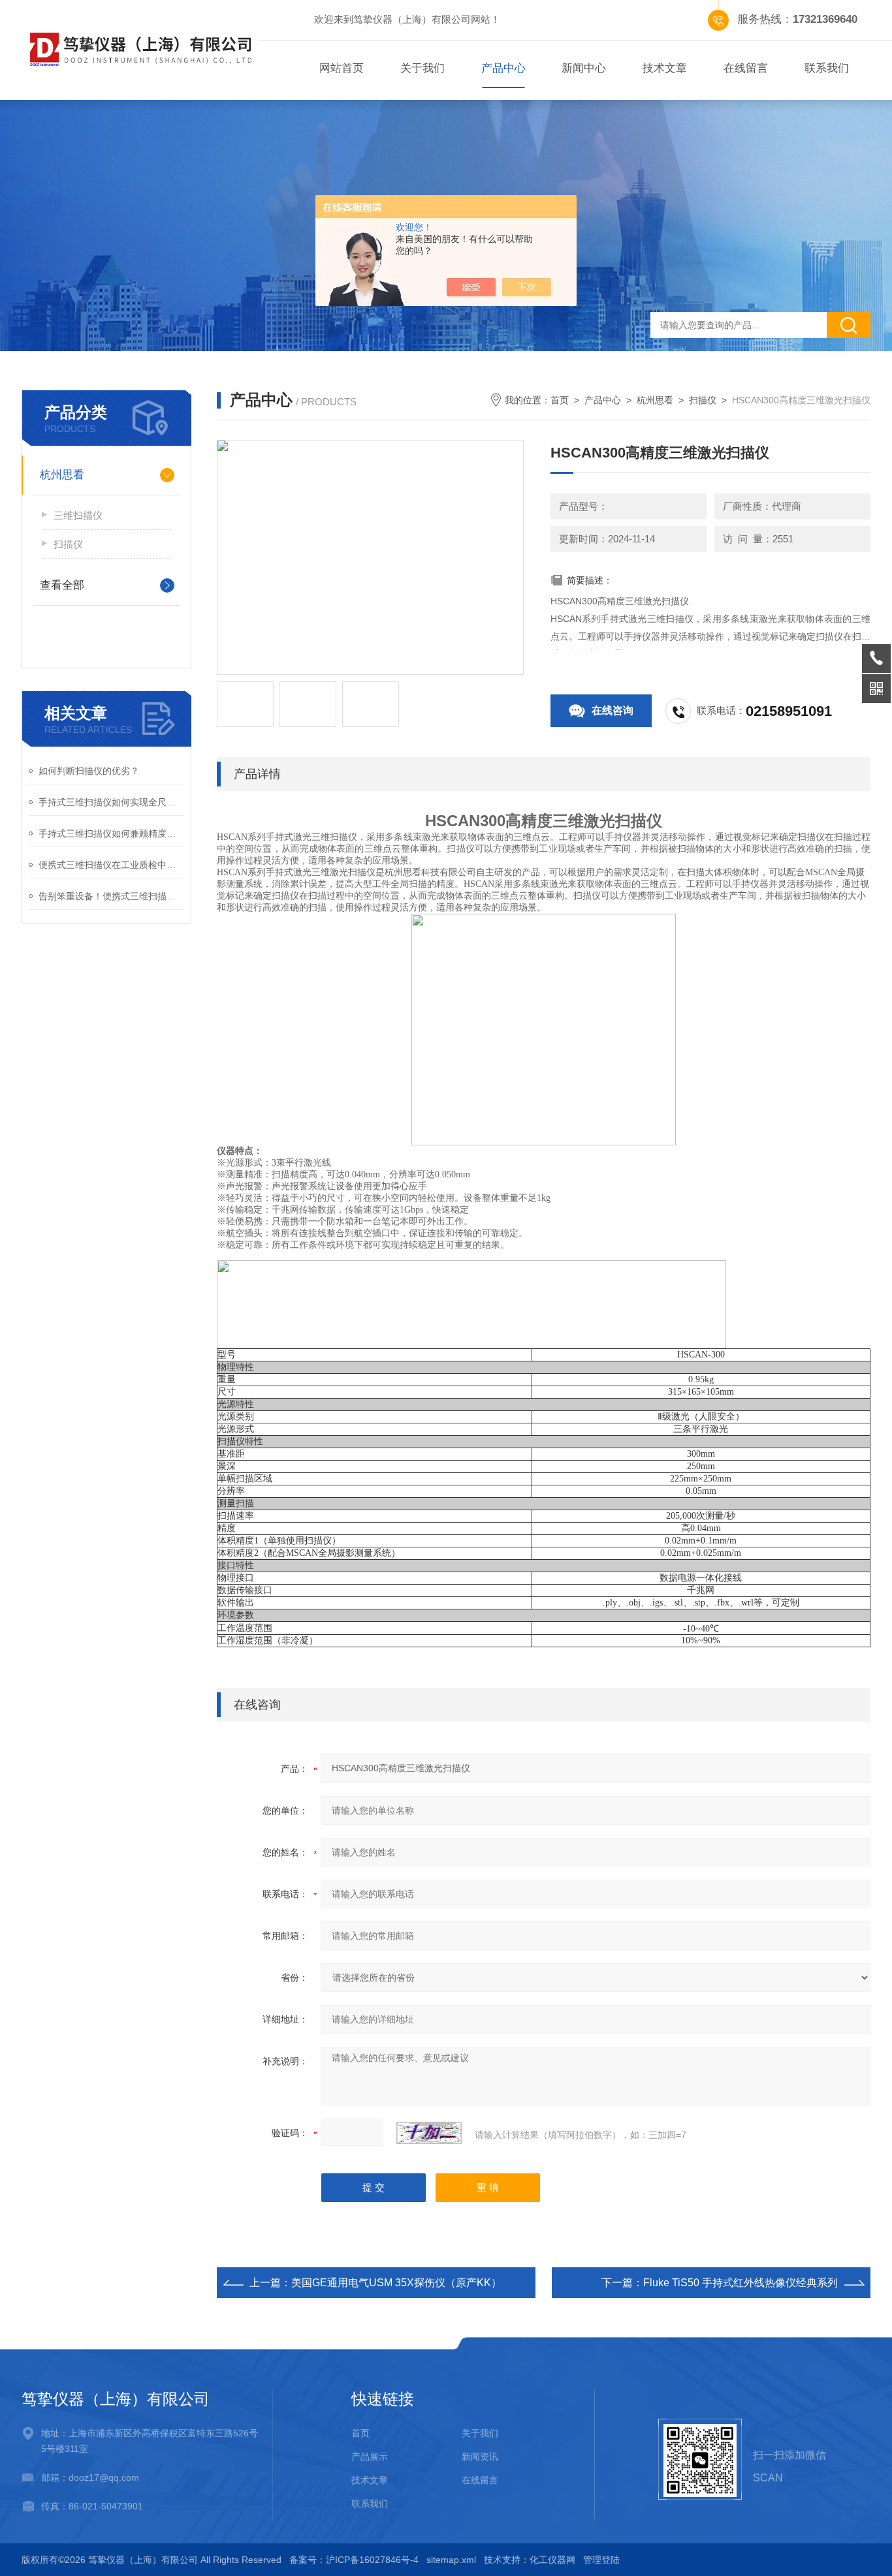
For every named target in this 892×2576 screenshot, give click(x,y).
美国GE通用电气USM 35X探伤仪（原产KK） (396, 2283)
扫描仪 (68, 544)
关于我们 (422, 68)
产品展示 (370, 2457)
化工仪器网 (552, 2560)
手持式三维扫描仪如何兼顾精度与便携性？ (111, 833)
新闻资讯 (480, 2457)
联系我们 (827, 68)
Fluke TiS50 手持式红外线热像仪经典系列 (741, 2283)
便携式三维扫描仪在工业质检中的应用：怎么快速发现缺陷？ (111, 865)
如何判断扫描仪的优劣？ (89, 771)
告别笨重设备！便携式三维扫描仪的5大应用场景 (111, 896)
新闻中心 (584, 68)
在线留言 (746, 68)
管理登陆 (601, 2560)
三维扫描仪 (78, 515)
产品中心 (503, 68)
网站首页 (342, 68)
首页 (560, 400)
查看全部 (62, 585)
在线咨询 (613, 710)
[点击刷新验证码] (429, 2133)
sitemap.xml (451, 2560)
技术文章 (665, 68)
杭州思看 (62, 475)
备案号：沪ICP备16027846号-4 (354, 2560)
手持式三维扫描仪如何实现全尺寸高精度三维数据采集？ (111, 802)
